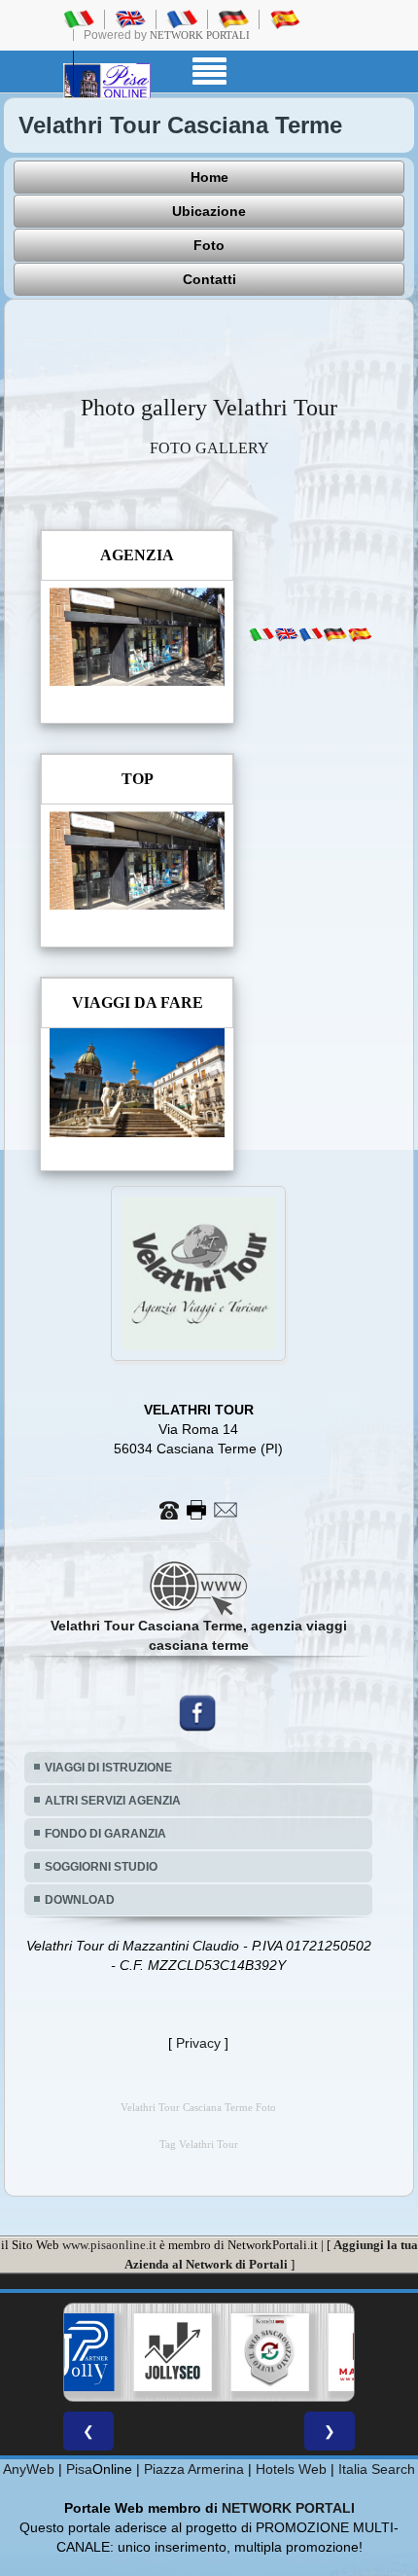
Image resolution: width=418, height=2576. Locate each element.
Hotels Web (291, 2469)
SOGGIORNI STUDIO (101, 1867)
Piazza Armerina (194, 2469)
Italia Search (377, 2469)
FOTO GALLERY (209, 448)
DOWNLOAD (80, 1900)
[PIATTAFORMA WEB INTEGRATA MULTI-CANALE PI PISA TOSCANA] (213, 2352)
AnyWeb (29, 2469)
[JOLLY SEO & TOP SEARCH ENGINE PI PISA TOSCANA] (116, 2352)
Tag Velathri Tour (199, 2145)
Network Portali (200, 35)
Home (209, 177)
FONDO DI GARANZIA (105, 1834)
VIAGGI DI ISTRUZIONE (108, 1768)
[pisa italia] (79, 18)
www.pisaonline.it (109, 2245)
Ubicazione (209, 211)
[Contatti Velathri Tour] (198, 1508)
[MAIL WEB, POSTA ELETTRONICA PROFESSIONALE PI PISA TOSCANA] (310, 2352)
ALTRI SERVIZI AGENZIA (113, 1801)
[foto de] (335, 634)
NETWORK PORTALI (288, 2508)
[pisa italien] (233, 18)
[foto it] (261, 634)
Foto (209, 245)
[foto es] (359, 634)
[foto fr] (311, 634)
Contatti (209, 279)
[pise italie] (182, 18)
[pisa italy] (130, 18)
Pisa (79, 2469)
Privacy (198, 2043)
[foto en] (286, 634)
